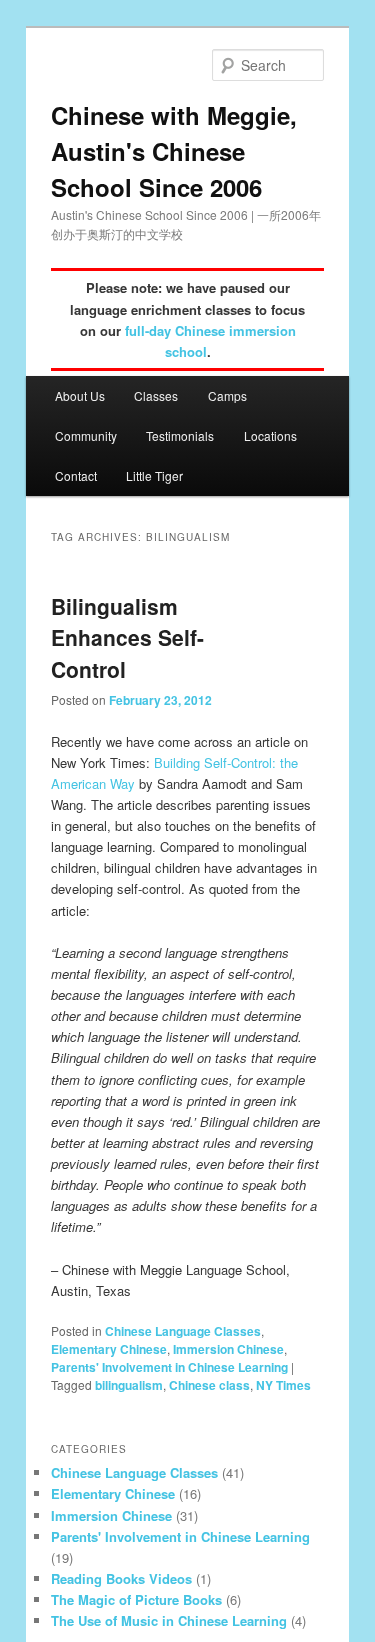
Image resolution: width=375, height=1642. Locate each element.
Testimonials (180, 435)
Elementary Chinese (109, 1349)
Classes (156, 395)
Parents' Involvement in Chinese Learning (169, 1367)
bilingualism (129, 1385)
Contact (76, 475)
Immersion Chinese (228, 1349)
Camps (227, 395)
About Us (80, 395)
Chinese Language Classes (183, 1331)
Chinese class (209, 1385)
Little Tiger (154, 475)
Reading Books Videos (121, 1578)
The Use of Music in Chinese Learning (169, 1620)
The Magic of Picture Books (136, 1599)
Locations (270, 435)
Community (86, 435)
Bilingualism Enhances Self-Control (127, 637)
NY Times (283, 1385)
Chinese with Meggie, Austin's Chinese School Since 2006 (174, 151)
